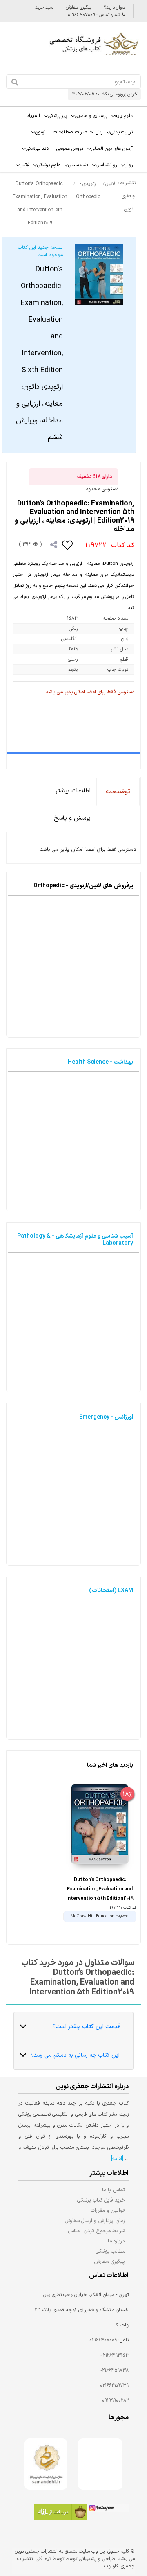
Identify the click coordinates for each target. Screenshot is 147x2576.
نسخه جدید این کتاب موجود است (39, 343)
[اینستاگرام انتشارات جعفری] (108, 2509)
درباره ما (116, 2241)
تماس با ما (114, 2190)
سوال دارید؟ (115, 8)
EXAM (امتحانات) (111, 1591)
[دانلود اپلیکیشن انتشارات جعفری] (60, 2513)
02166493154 (115, 2355)
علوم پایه (124, 116)
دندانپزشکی (37, 149)
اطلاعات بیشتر (73, 791)
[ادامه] (117, 2159)
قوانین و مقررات (108, 2210)
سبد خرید (44, 8)
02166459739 (114, 2386)
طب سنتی (78, 165)
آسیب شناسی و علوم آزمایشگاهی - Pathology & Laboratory (75, 1240)
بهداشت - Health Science (100, 1062)
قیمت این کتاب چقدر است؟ (86, 2027)
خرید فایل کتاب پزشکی (101, 2200)
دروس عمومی (70, 149)
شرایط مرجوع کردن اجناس (96, 2231)
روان (129, 165)
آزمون (40, 132)
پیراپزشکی (57, 116)
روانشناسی (106, 165)
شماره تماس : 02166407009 (95, 15)
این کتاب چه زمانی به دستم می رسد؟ (75, 2055)
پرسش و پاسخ (72, 818)
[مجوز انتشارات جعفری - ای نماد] (100, 2464)
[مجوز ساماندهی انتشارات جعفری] (46, 2464)
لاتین (24, 165)
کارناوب (111, 2566)
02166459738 (114, 2371)
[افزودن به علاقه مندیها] (68, 545)
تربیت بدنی (121, 132)
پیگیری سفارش (78, 8)
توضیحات (118, 792)
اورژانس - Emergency (106, 1417)
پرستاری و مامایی (91, 116)
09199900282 (115, 2401)
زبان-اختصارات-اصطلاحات (78, 132)
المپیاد (33, 116)
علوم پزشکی (49, 165)
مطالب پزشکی (110, 2251)
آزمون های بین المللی (112, 149)
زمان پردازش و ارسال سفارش (95, 2221)
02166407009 (103, 2340)
